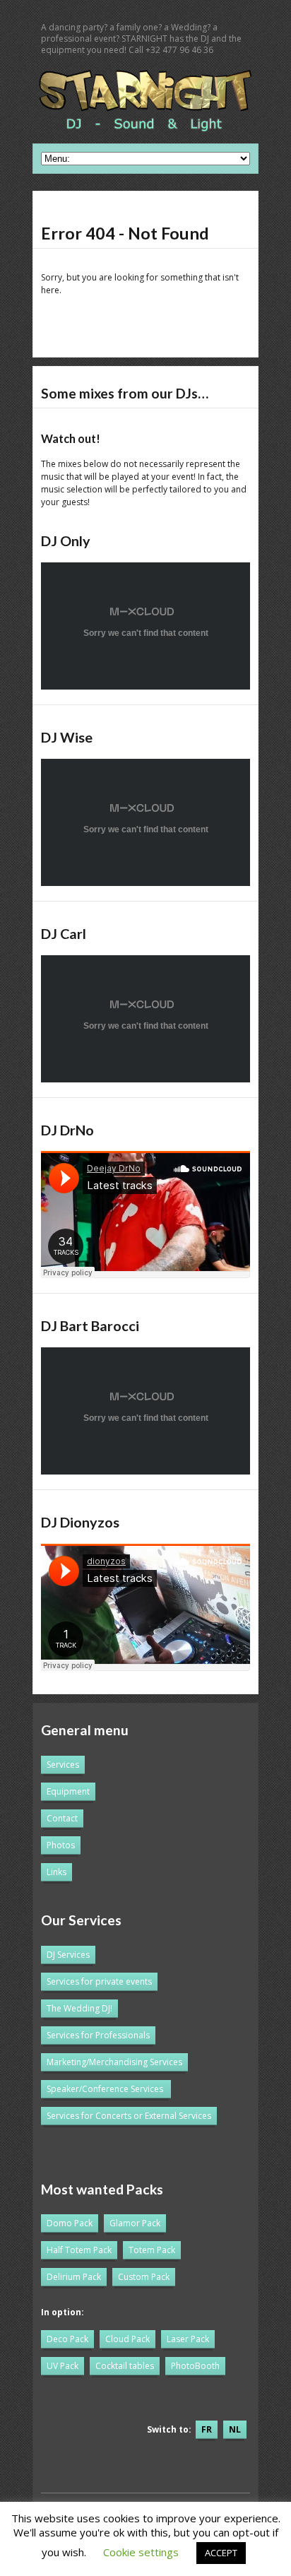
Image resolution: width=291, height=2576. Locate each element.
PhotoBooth (195, 2366)
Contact (62, 1818)
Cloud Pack (127, 2339)
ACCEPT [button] (221, 2553)
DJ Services (68, 1955)
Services (63, 1765)
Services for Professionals (98, 2035)
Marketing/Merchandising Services (114, 2062)
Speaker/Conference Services (105, 2089)
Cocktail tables (125, 2366)
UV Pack (63, 2366)
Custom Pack (144, 2277)
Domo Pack (70, 2223)
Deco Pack (67, 2339)
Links (57, 1872)
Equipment (68, 1791)
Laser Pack (188, 2339)
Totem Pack (152, 2250)
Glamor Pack (135, 2223)
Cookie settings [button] (141, 2552)
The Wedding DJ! (79, 2008)
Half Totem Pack (79, 2250)
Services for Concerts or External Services (129, 2116)
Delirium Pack (74, 2277)
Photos (61, 1845)
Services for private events (99, 1981)
